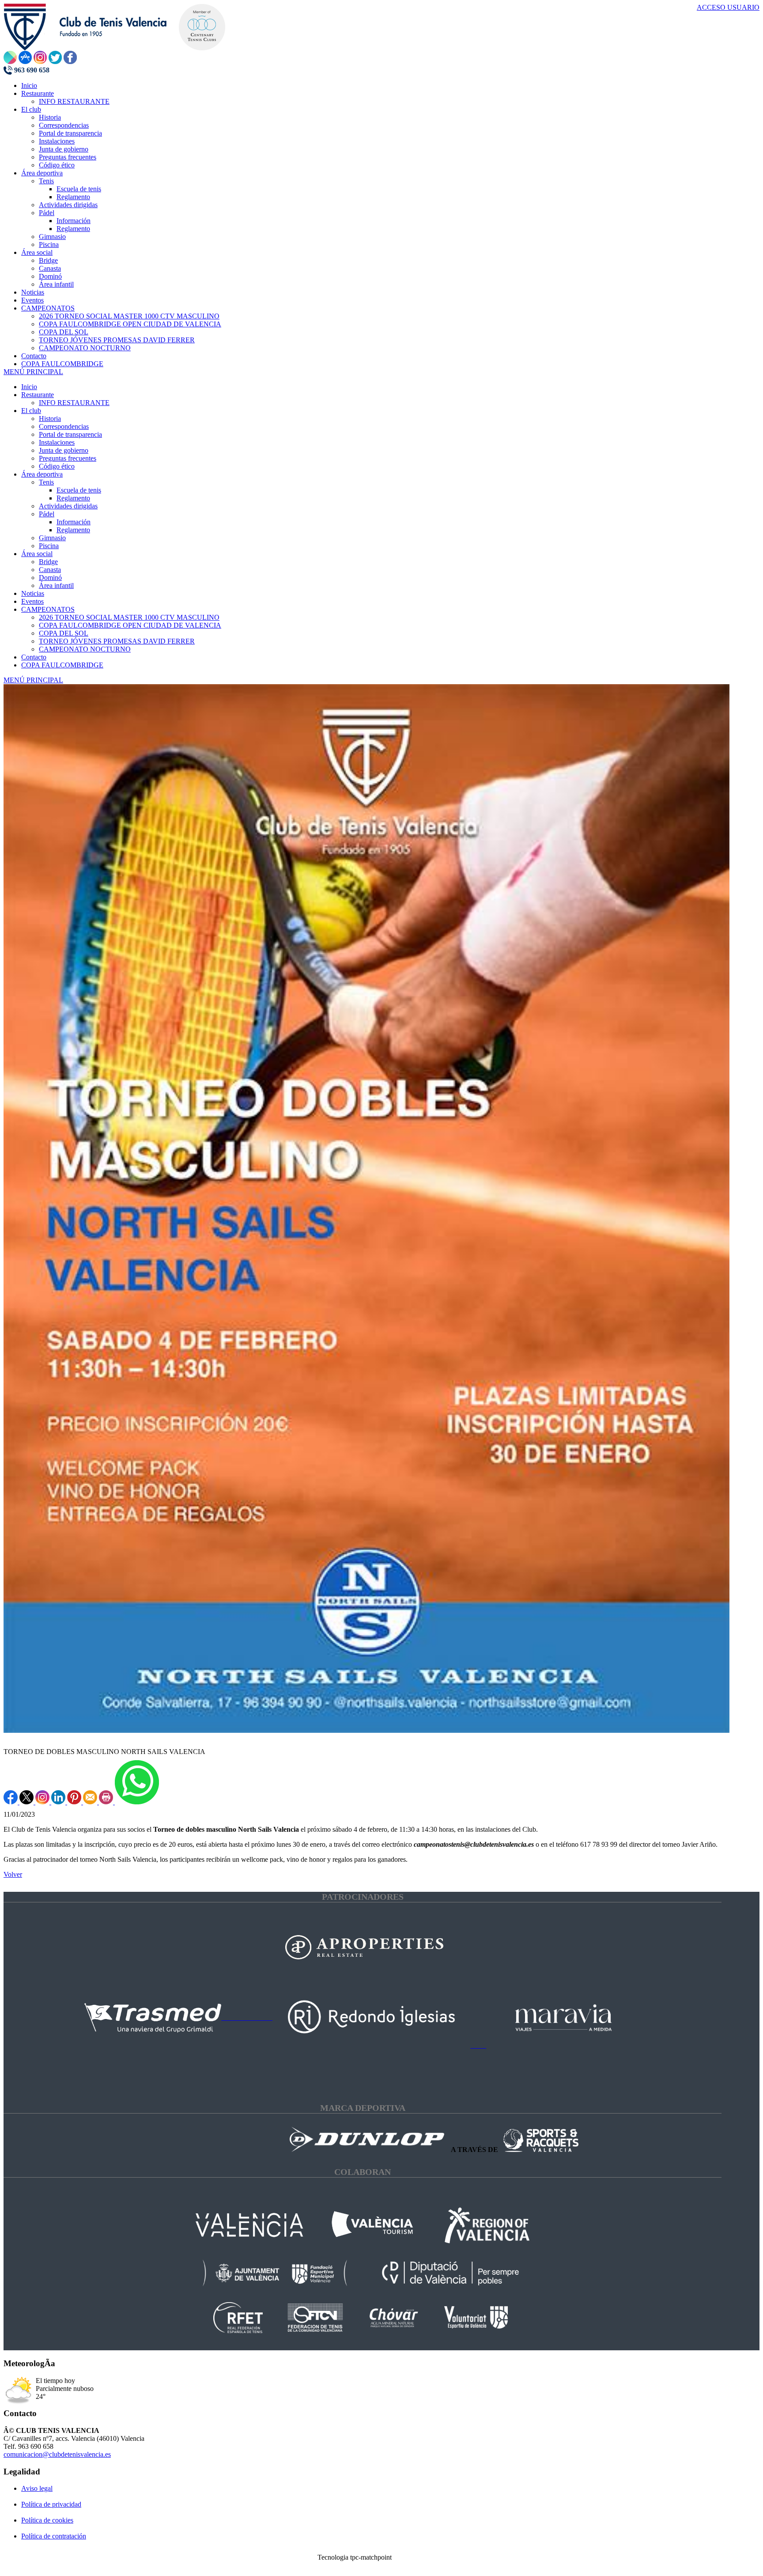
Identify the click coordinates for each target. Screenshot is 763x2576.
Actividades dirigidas (68, 506)
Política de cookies (47, 2520)
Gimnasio (52, 538)
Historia (50, 419)
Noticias (33, 593)
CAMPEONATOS (48, 609)
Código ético (57, 466)
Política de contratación (54, 2536)
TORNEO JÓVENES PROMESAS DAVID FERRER (117, 641)
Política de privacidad (51, 2504)
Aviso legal (37, 2488)
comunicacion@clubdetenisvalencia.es (57, 2454)
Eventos (32, 601)
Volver (13, 1874)
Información (74, 522)
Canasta (50, 570)
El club (31, 411)
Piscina (49, 546)
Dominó (50, 578)
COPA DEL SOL (64, 633)
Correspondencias (64, 426)
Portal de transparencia (70, 434)
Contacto (34, 657)
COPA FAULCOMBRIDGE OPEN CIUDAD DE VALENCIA (130, 625)
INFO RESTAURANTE (74, 403)
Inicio (29, 387)
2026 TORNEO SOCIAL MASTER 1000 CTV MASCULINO (129, 617)
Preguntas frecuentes (68, 458)
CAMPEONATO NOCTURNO (85, 649)
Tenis (46, 482)
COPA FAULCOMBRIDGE (62, 665)
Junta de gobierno (64, 450)
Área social (37, 554)
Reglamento (73, 498)
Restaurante (38, 395)
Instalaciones (57, 442)
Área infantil (56, 585)
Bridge (48, 562)
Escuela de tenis (79, 490)
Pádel (47, 514)
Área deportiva (42, 474)
